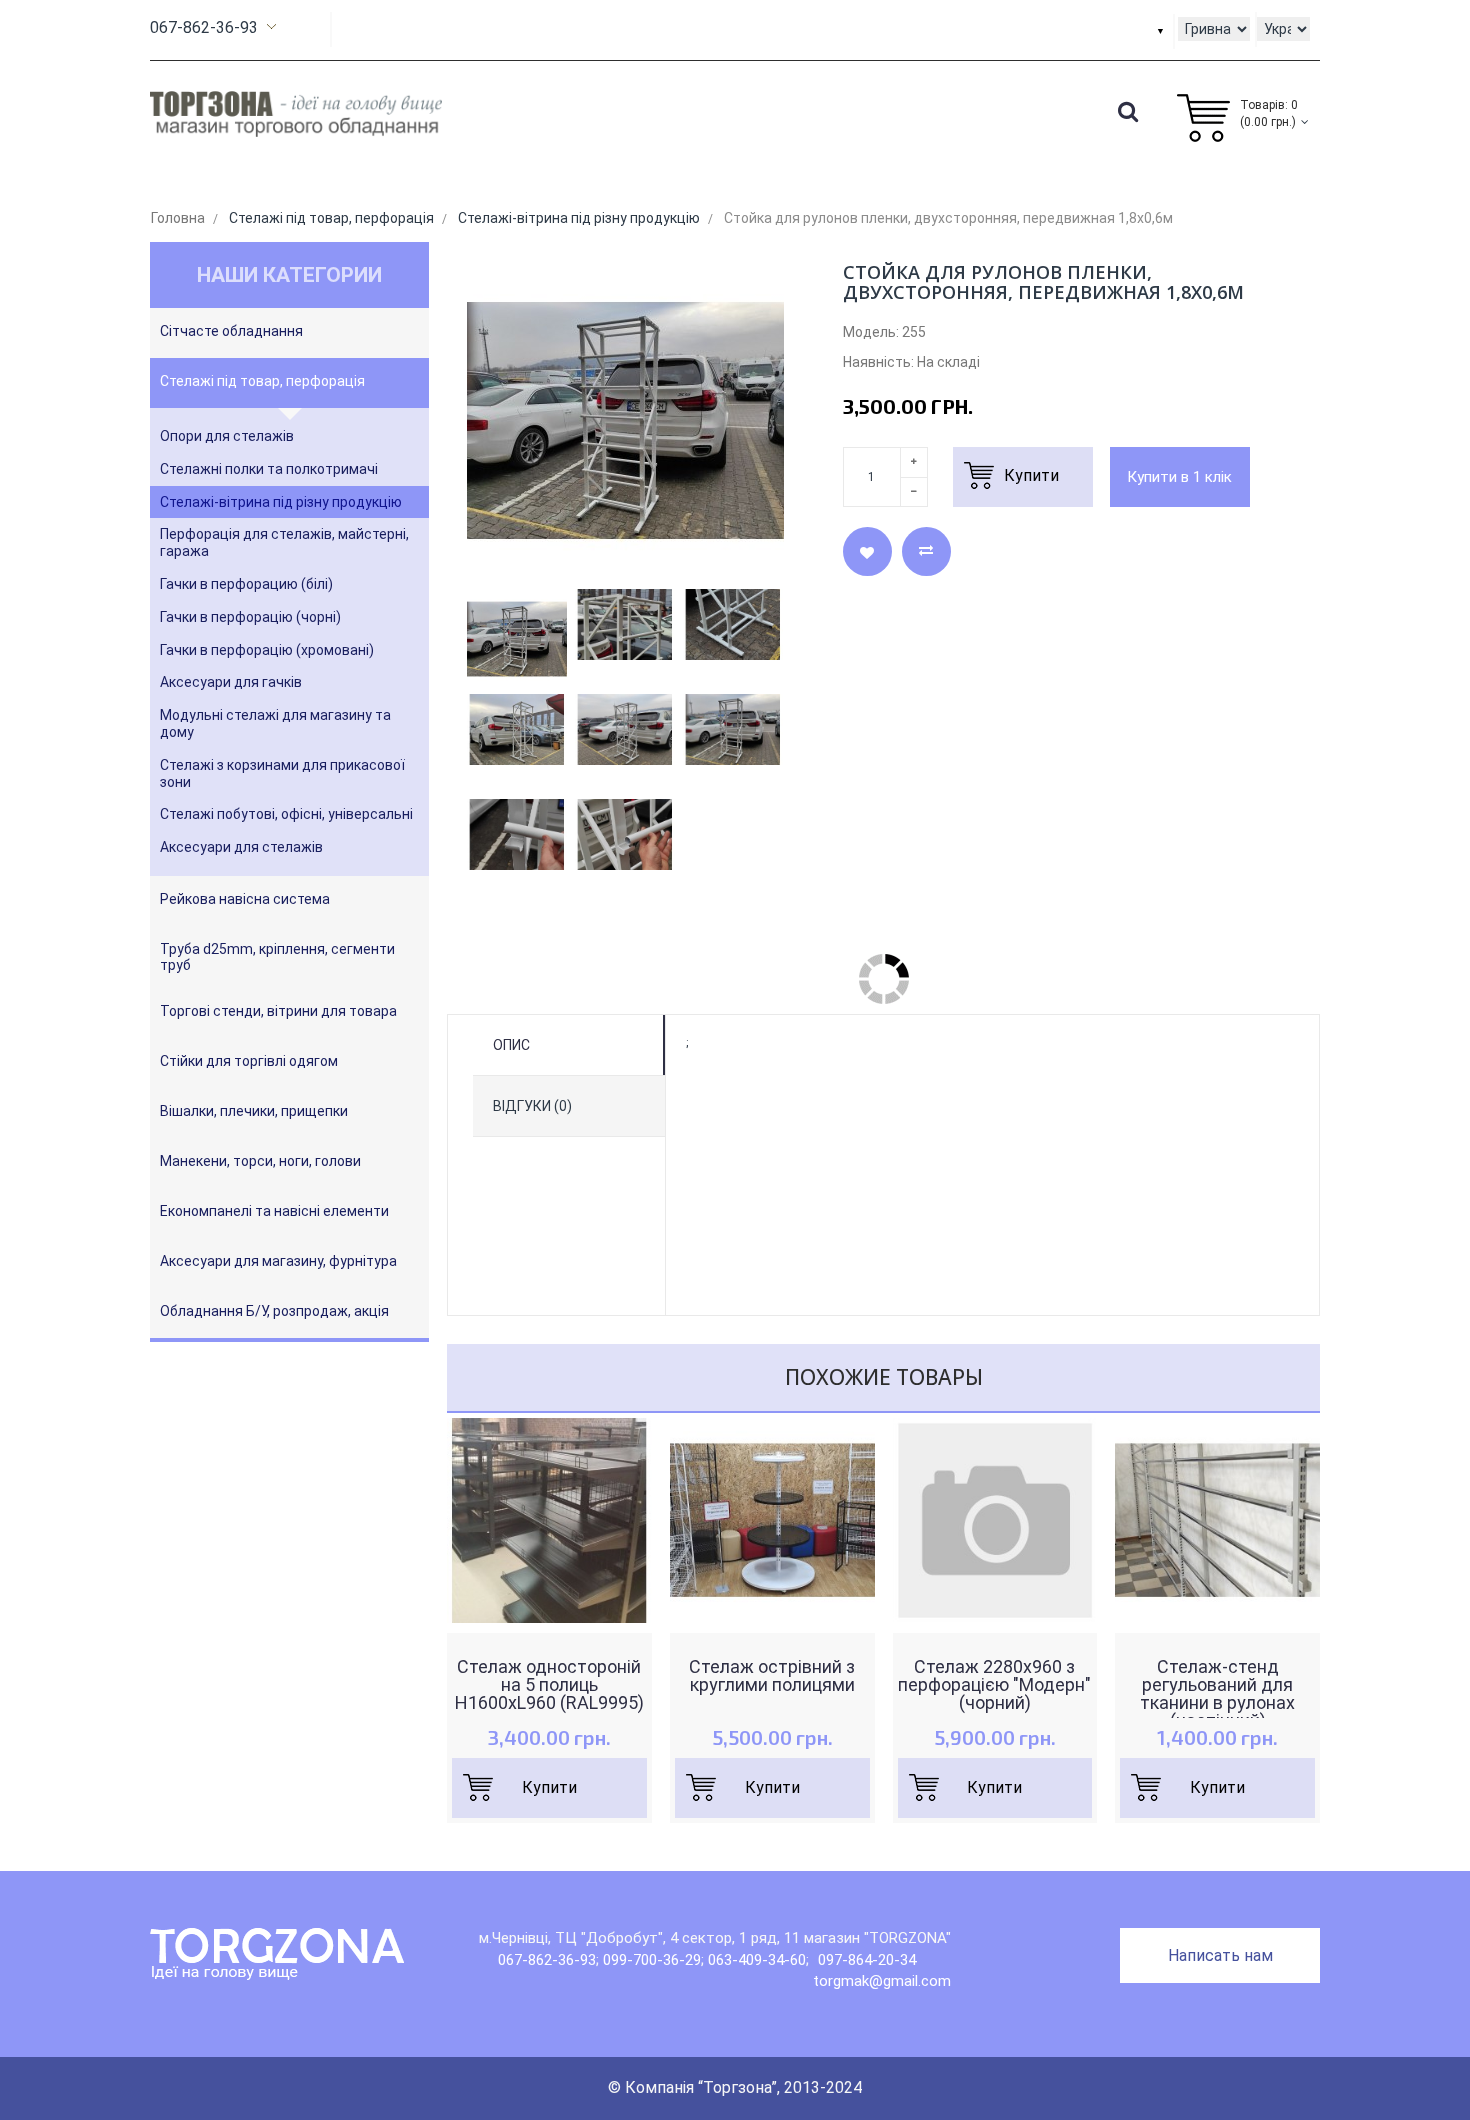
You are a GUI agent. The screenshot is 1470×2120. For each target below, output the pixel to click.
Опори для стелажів (227, 436)
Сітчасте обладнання (231, 331)
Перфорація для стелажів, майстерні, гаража (284, 542)
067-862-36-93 (204, 27)
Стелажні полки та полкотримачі (269, 469)
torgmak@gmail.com (882, 1981)
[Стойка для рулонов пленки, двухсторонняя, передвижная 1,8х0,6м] (517, 639)
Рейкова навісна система (245, 899)
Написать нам (1220, 1955)
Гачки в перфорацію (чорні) (250, 617)
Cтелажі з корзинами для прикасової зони (282, 773)
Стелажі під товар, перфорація (262, 381)
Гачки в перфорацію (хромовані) (267, 650)
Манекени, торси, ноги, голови (260, 1161)
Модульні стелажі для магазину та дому (275, 723)
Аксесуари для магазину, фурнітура (278, 1261)
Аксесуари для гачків (231, 682)
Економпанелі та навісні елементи (274, 1211)
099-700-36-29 (652, 1960)
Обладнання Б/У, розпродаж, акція (274, 1311)
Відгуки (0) (532, 1106)
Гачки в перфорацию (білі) (246, 584)
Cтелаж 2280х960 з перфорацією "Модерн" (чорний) (994, 1685)
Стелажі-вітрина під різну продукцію (281, 502)
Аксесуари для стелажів (241, 847)
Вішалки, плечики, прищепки (254, 1111)
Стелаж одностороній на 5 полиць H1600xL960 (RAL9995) (549, 1685)
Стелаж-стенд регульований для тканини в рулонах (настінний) (1217, 1694)
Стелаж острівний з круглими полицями (772, 1676)
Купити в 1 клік (1179, 477)
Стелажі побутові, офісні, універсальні (286, 814)
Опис (511, 1045)
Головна (178, 218)
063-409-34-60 (757, 1960)
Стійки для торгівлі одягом (249, 1061)
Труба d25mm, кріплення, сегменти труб (277, 957)
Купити (549, 1787)
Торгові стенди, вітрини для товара (278, 1011)
